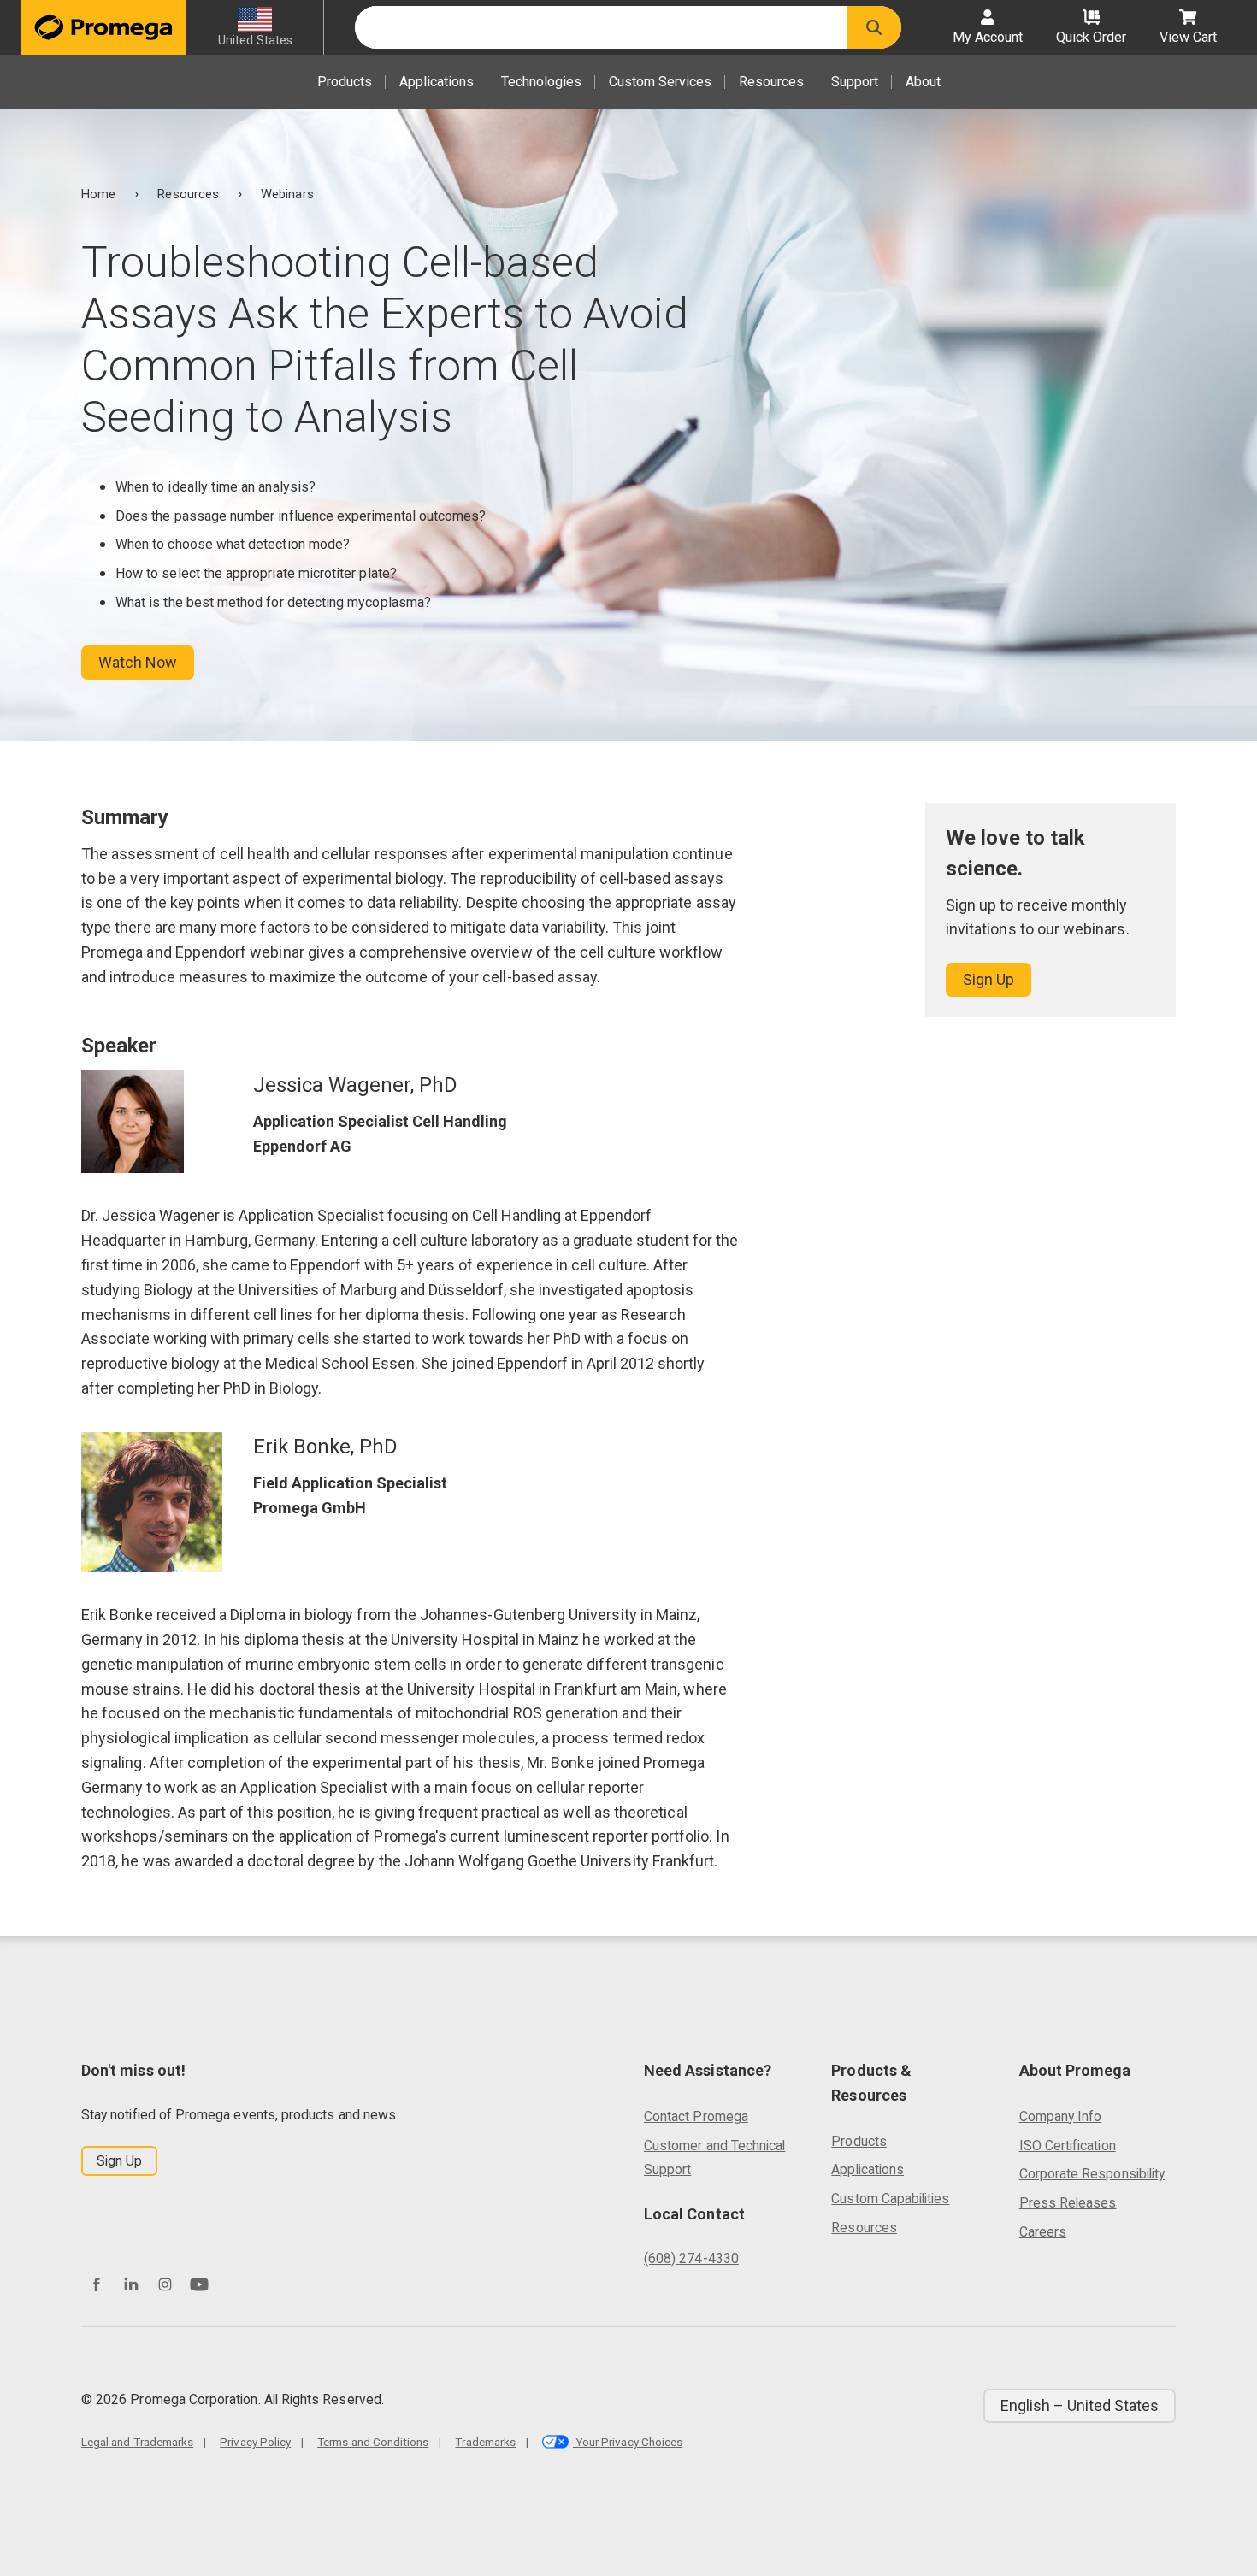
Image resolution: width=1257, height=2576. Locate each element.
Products (345, 82)
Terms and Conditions (373, 2442)
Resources (771, 82)
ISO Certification (1068, 2146)
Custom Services (660, 82)
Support (855, 82)
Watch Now (138, 662)
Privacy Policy (255, 2442)
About (923, 82)
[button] (874, 27)
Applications (437, 82)
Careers (1043, 2232)
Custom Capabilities (890, 2199)
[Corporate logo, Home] (103, 27)
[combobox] (601, 27)
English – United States (1080, 2405)
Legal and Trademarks (137, 2442)
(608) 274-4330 (691, 2258)
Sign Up (988, 979)
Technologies (541, 82)
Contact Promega (696, 2116)
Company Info (1061, 2116)
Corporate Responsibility (1092, 2174)
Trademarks (485, 2442)
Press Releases (1068, 2203)
